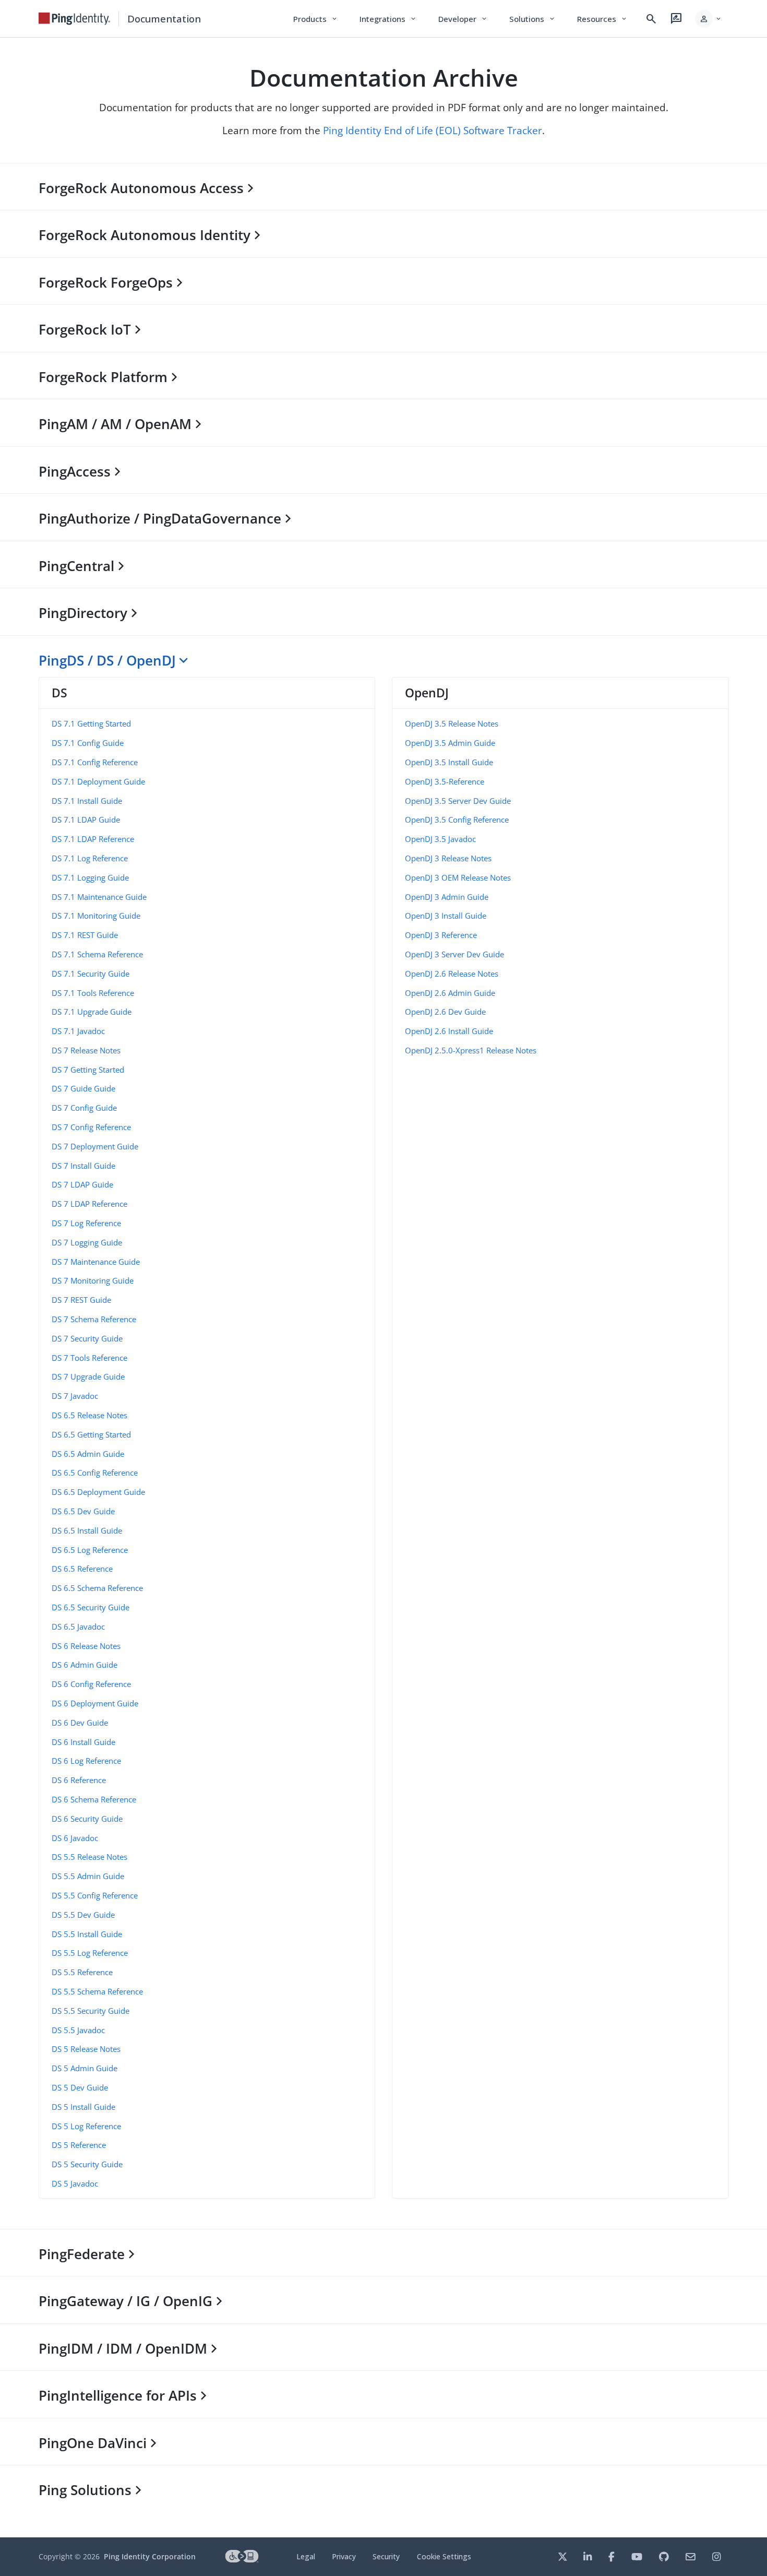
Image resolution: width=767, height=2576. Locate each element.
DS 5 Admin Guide (85, 2068)
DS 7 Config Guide (84, 1108)
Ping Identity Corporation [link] (150, 2556)
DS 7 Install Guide (83, 1166)
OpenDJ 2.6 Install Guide (449, 1031)
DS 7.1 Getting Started (91, 723)
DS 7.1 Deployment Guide (98, 781)
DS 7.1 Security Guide (91, 974)
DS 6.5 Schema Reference (97, 1588)
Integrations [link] (388, 19)
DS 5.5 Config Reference (95, 1895)
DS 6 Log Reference (86, 1761)
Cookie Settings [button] (444, 2556)
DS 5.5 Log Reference (90, 1953)
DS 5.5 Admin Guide (88, 1876)
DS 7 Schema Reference (94, 1319)
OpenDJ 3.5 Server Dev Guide (458, 801)
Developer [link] (463, 19)
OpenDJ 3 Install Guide (446, 916)
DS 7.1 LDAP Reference (93, 839)
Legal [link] (306, 2556)
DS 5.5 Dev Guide (83, 1915)
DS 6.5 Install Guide (87, 1530)
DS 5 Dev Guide (80, 2087)
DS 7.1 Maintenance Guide (99, 897)
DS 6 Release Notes (86, 1646)
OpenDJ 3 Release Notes (448, 858)
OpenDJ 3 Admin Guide (447, 897)
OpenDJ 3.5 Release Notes (452, 723)
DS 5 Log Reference (86, 2126)
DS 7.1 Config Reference (95, 762)
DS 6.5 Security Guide (91, 1607)
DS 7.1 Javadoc (78, 1031)
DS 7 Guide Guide (83, 1088)
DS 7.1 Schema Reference (97, 954)
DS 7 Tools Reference (89, 1358)
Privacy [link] (344, 2556)
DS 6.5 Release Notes (89, 1415)
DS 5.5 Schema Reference (97, 1991)
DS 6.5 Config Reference (95, 1473)
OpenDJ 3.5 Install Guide (449, 762)
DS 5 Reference (79, 2145)
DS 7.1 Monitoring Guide (96, 916)
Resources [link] (603, 19)
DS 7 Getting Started (88, 1070)
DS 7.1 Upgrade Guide (92, 1012)
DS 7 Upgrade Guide (88, 1376)
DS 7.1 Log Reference (90, 858)
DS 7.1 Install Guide (87, 801)
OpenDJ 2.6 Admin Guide (450, 993)
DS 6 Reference (79, 1780)
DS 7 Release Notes (86, 1050)
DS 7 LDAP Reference (89, 1204)
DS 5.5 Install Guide (87, 1934)
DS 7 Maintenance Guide (96, 1262)
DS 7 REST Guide (81, 1300)
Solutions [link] (533, 19)
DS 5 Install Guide (83, 2107)
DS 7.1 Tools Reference (93, 993)
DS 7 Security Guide (87, 1338)
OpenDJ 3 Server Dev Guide (454, 954)
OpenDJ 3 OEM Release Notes (458, 877)
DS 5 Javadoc (75, 2183)
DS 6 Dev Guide (80, 1723)
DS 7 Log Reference (86, 1223)
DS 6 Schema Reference (94, 1799)
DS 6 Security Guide (87, 1819)
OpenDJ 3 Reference (441, 935)
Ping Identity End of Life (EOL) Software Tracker (433, 130)
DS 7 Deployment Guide (95, 1146)
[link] (75, 19)
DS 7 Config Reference (91, 1127)
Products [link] (316, 19)
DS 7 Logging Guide (87, 1242)
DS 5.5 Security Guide (91, 2011)
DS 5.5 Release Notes (89, 1857)
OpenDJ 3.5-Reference (445, 781)
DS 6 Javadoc (75, 1838)
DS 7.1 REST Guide (85, 935)
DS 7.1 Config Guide (88, 743)
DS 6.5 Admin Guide (88, 1454)
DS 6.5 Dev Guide (83, 1511)
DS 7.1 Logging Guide (90, 877)
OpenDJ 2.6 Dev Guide (445, 1012)
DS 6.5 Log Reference (90, 1550)
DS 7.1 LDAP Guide (86, 820)
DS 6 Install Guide (83, 1742)
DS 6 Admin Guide (85, 1665)
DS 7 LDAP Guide (82, 1184)
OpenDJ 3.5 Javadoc (440, 839)
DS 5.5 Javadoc (78, 2030)
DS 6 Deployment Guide (95, 1703)
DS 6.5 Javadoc (78, 1627)
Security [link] (386, 2556)
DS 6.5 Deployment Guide (98, 1492)
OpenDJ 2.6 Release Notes (452, 974)
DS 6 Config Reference (91, 1684)
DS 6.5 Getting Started (91, 1434)
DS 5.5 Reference (82, 1972)
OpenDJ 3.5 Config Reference (457, 820)
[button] (709, 19)
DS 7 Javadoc (75, 1396)
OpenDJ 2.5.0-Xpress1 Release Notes (471, 1050)
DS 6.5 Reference (82, 1569)
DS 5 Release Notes (86, 2049)
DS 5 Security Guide (87, 2164)
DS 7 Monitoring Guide (93, 1280)
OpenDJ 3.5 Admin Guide (450, 743)
